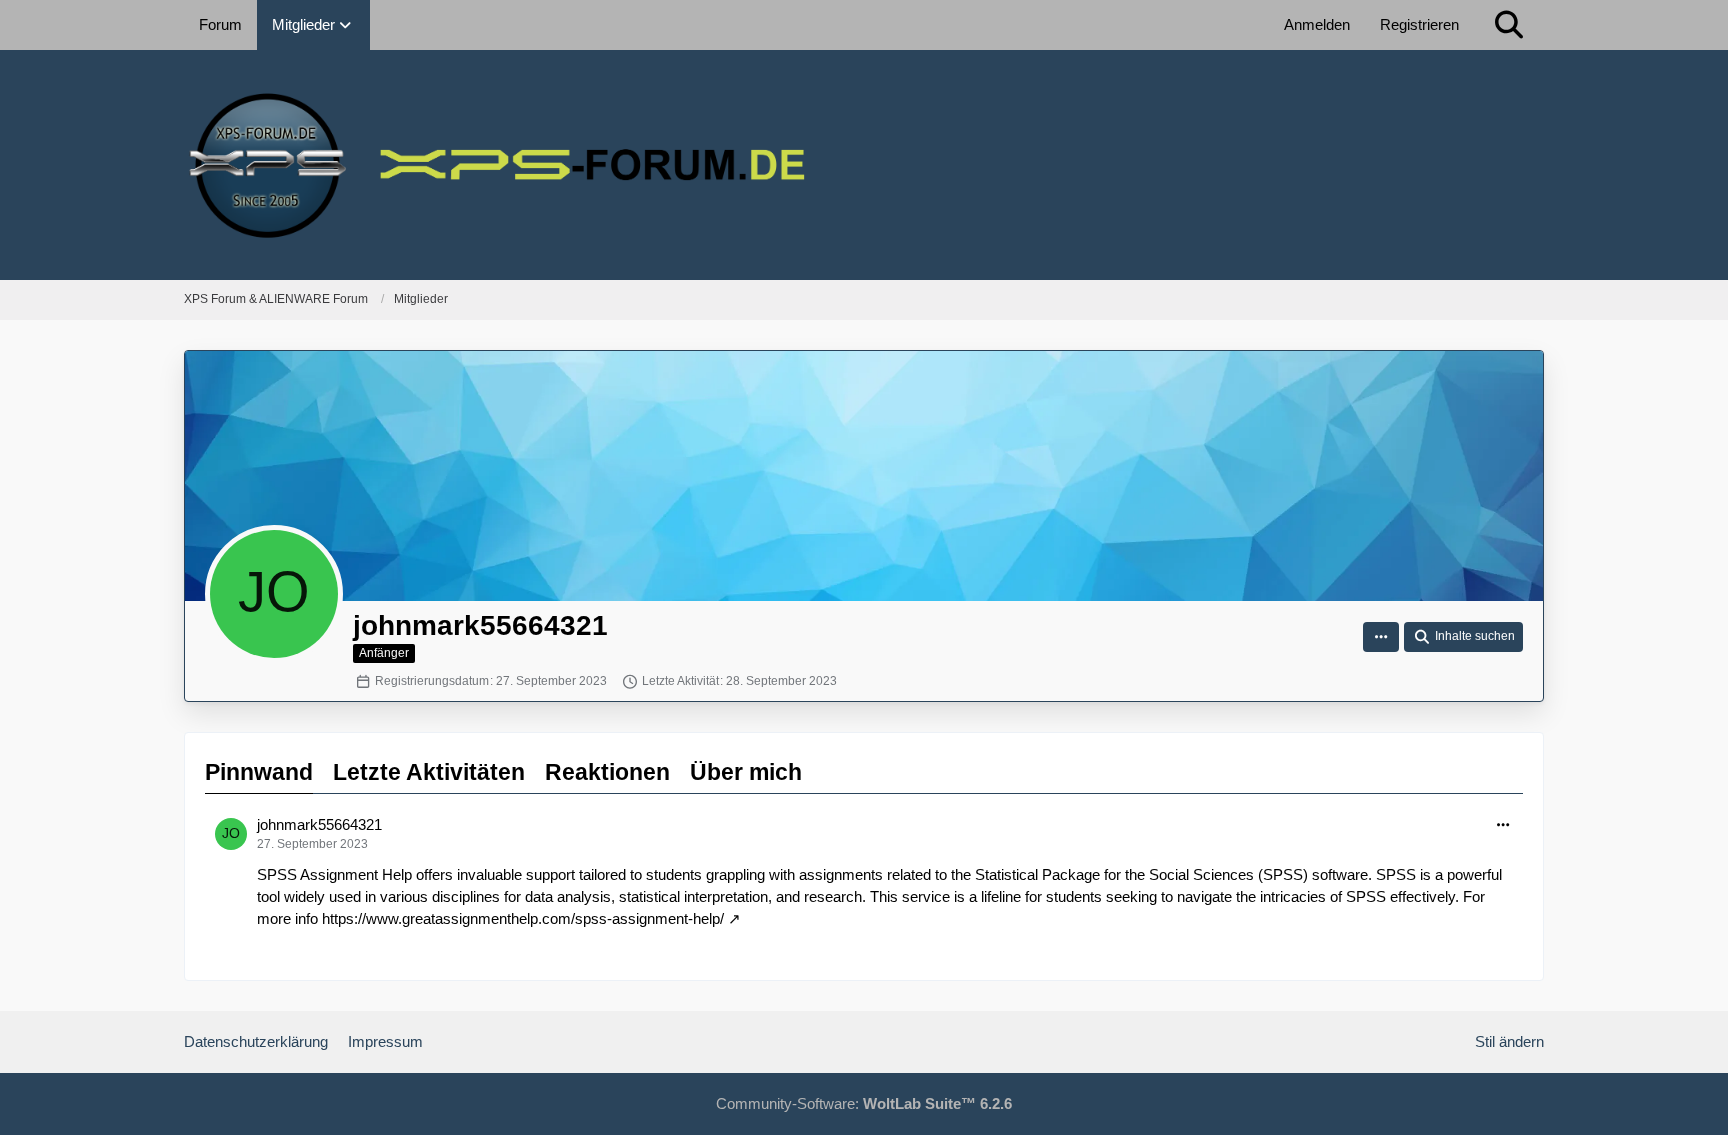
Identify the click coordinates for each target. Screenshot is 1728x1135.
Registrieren (1419, 24)
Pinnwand (259, 772)
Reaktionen (607, 772)
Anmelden (1317, 24)
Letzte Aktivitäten (429, 772)
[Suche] (1509, 25)
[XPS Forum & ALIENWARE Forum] (864, 165)
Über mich (746, 772)
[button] (1381, 637)
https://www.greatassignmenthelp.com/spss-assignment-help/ (523, 918)
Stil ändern (1509, 1041)
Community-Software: (864, 1103)
